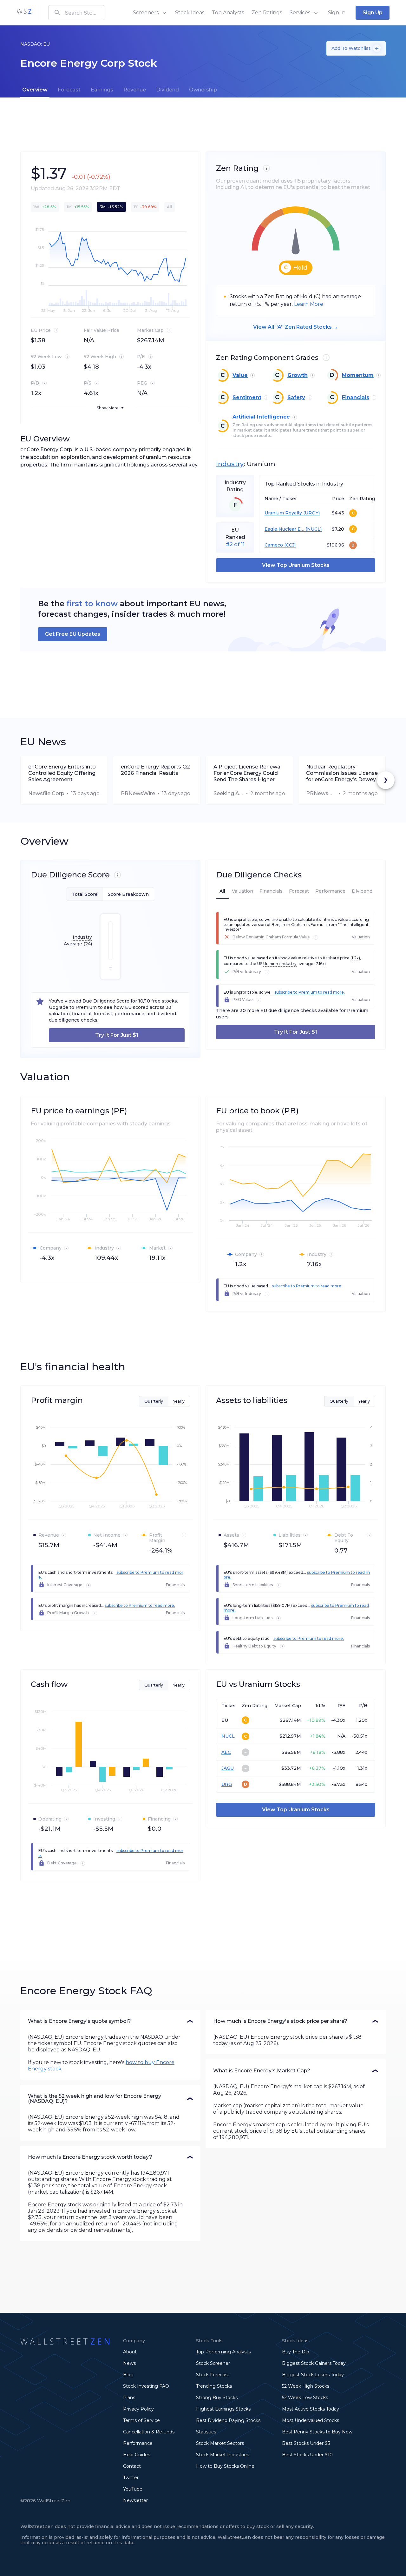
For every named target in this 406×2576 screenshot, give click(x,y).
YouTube (133, 2489)
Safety (296, 397)
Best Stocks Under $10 (307, 2455)
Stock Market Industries (223, 2455)
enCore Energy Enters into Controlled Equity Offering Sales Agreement (62, 773)
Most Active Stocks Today (311, 2409)
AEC (226, 1752)
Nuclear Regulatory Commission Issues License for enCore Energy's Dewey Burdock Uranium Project (342, 773)
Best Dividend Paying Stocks (228, 2420)
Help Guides (137, 2455)
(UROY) (311, 513)
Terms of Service (141, 2420)
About (130, 2352)
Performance (138, 2443)
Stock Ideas (190, 13)
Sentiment (247, 397)
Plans (129, 2398)
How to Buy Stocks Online (225, 2466)
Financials (356, 397)
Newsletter (135, 2500)
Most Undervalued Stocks (311, 2420)
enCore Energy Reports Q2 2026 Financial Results (155, 770)
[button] (110, 2021)
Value (240, 375)
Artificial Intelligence (261, 417)
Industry (230, 464)
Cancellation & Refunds (149, 2432)
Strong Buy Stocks (217, 2398)
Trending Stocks (214, 2386)
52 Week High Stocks (306, 2386)
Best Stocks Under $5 (306, 2443)
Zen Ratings (267, 13)
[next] (386, 780)
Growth (298, 375)
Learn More (309, 304)
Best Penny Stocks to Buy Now (317, 2432)
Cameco (274, 545)
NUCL (228, 1736)
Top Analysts (228, 13)
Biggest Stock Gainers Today (314, 2363)
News (129, 2363)
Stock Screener (213, 2363)
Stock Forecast (213, 2375)
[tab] (35, 90)
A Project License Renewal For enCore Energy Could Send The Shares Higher (248, 773)
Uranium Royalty (283, 513)
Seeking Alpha (229, 793)
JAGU (228, 1768)
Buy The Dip (296, 2352)
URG (227, 1784)
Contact (132, 2466)
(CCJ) (289, 545)
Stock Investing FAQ (146, 2386)
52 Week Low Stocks (305, 2398)
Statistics (206, 2432)
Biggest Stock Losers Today (313, 2375)
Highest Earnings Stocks (223, 2409)
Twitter (131, 2478)
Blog (128, 2375)
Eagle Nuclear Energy (284, 529)
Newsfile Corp (46, 793)
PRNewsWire (138, 793)
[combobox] (76, 13)
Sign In (337, 13)
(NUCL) (313, 529)
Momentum (358, 375)
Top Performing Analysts (223, 2352)
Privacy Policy (138, 2409)
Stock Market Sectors (220, 2443)
